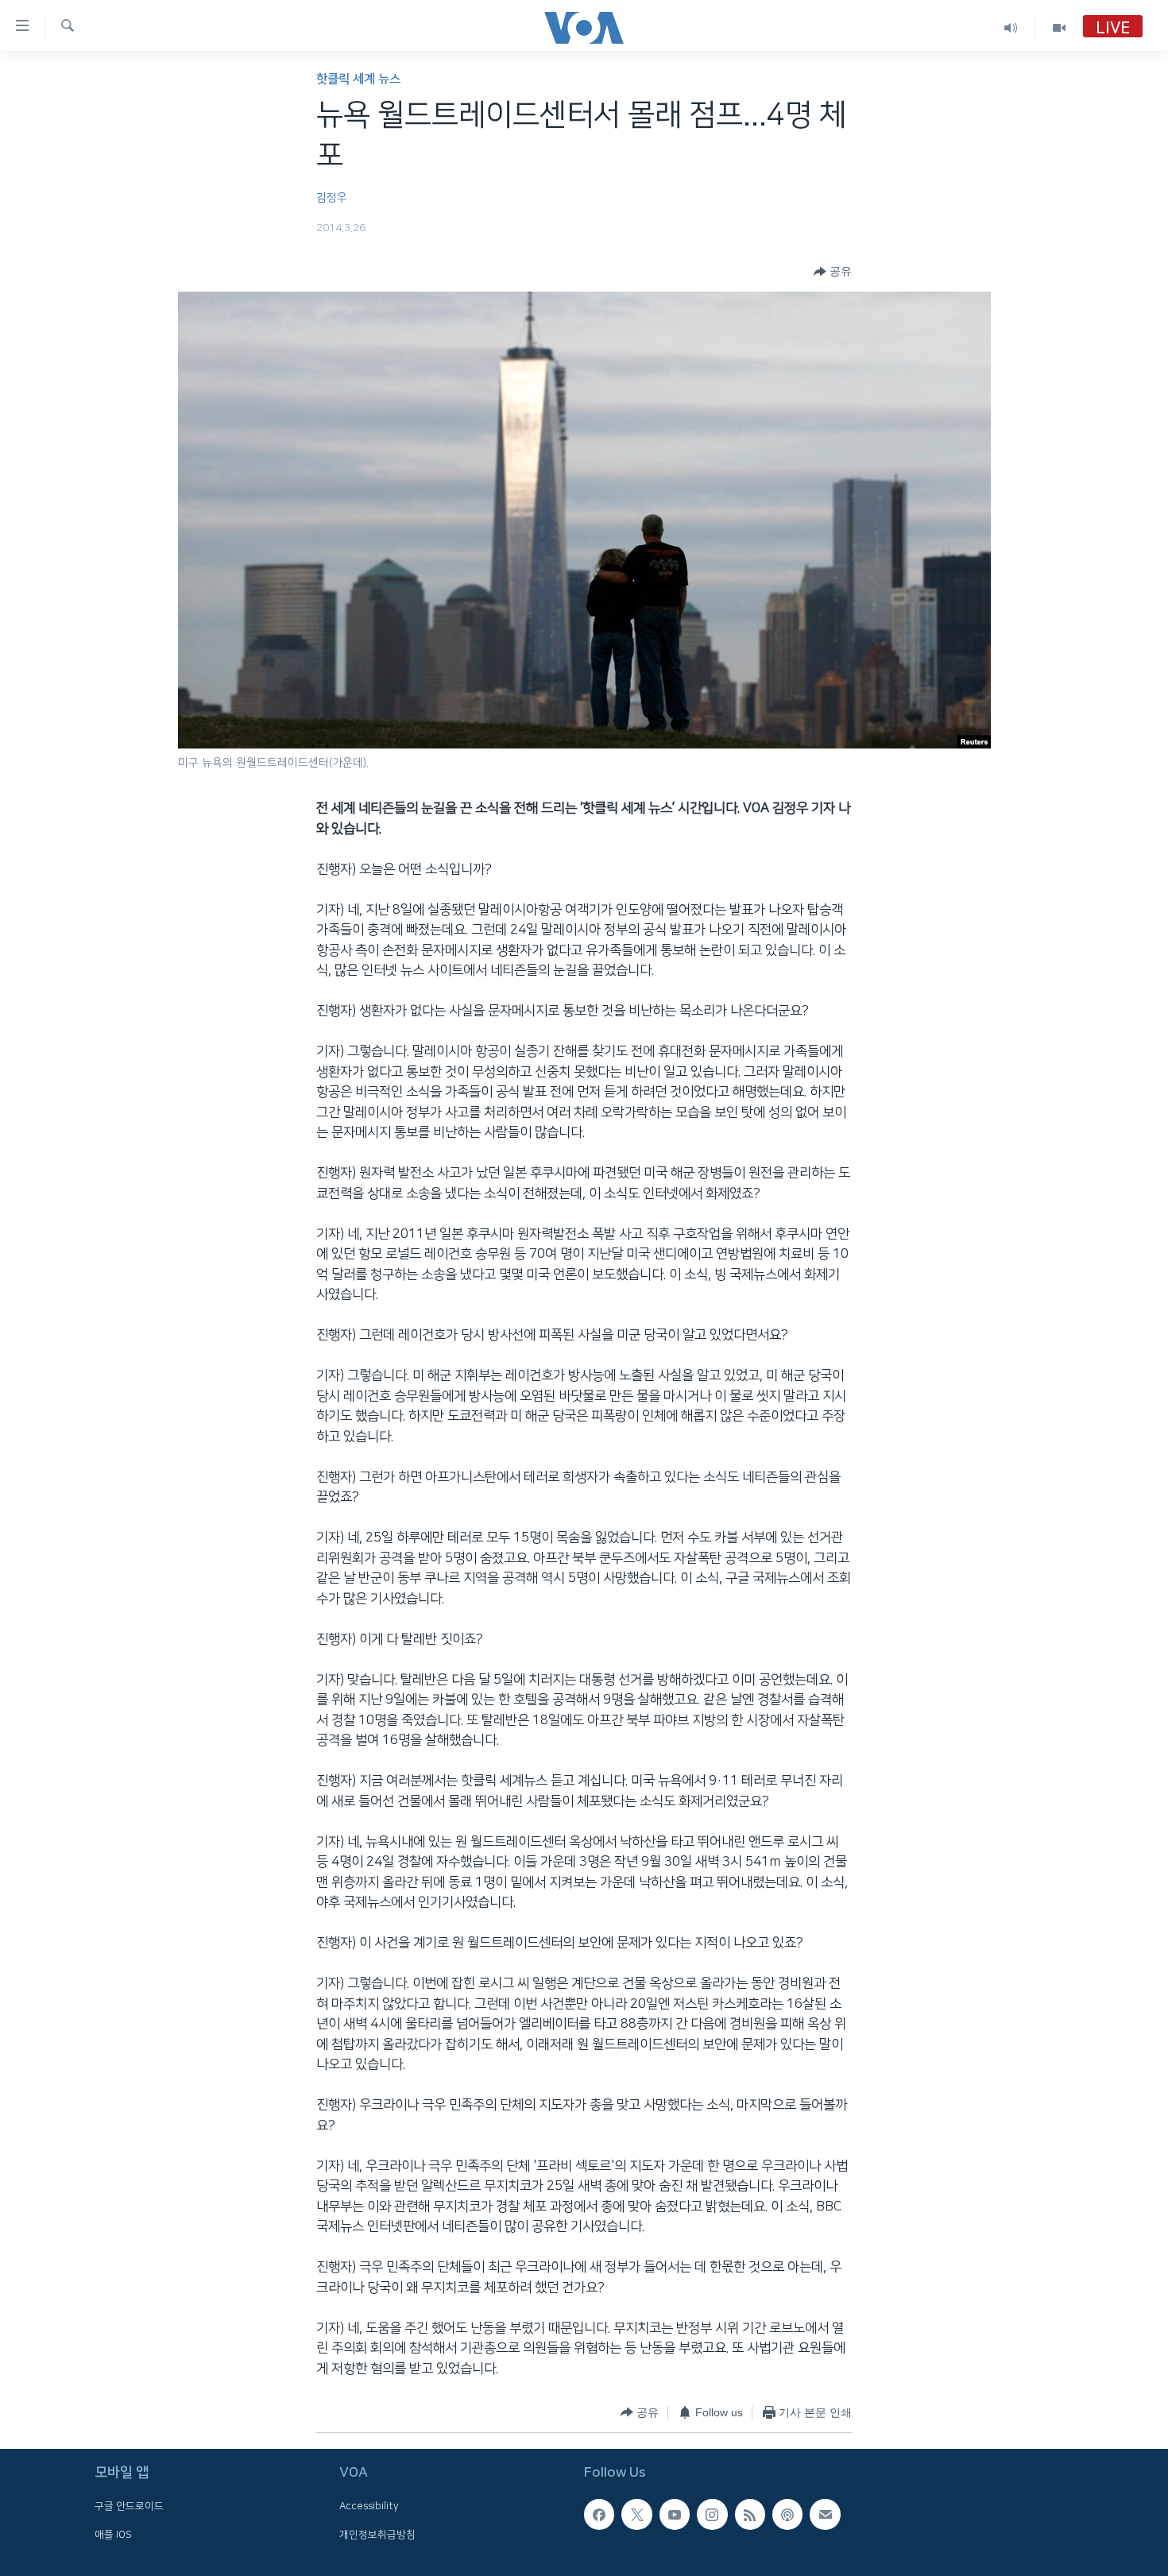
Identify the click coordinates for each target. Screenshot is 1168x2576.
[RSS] (750, 2514)
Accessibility (369, 2506)
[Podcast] (787, 2514)
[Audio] (1011, 27)
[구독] (825, 2514)
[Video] (1059, 27)
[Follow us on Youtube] (675, 2514)
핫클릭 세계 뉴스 (358, 79)
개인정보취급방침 (377, 2534)
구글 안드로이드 (129, 2506)
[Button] (833, 272)
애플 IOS (113, 2534)
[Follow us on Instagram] (712, 2514)
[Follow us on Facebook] (599, 2514)
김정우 (332, 198)
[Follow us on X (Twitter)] (636, 2514)
